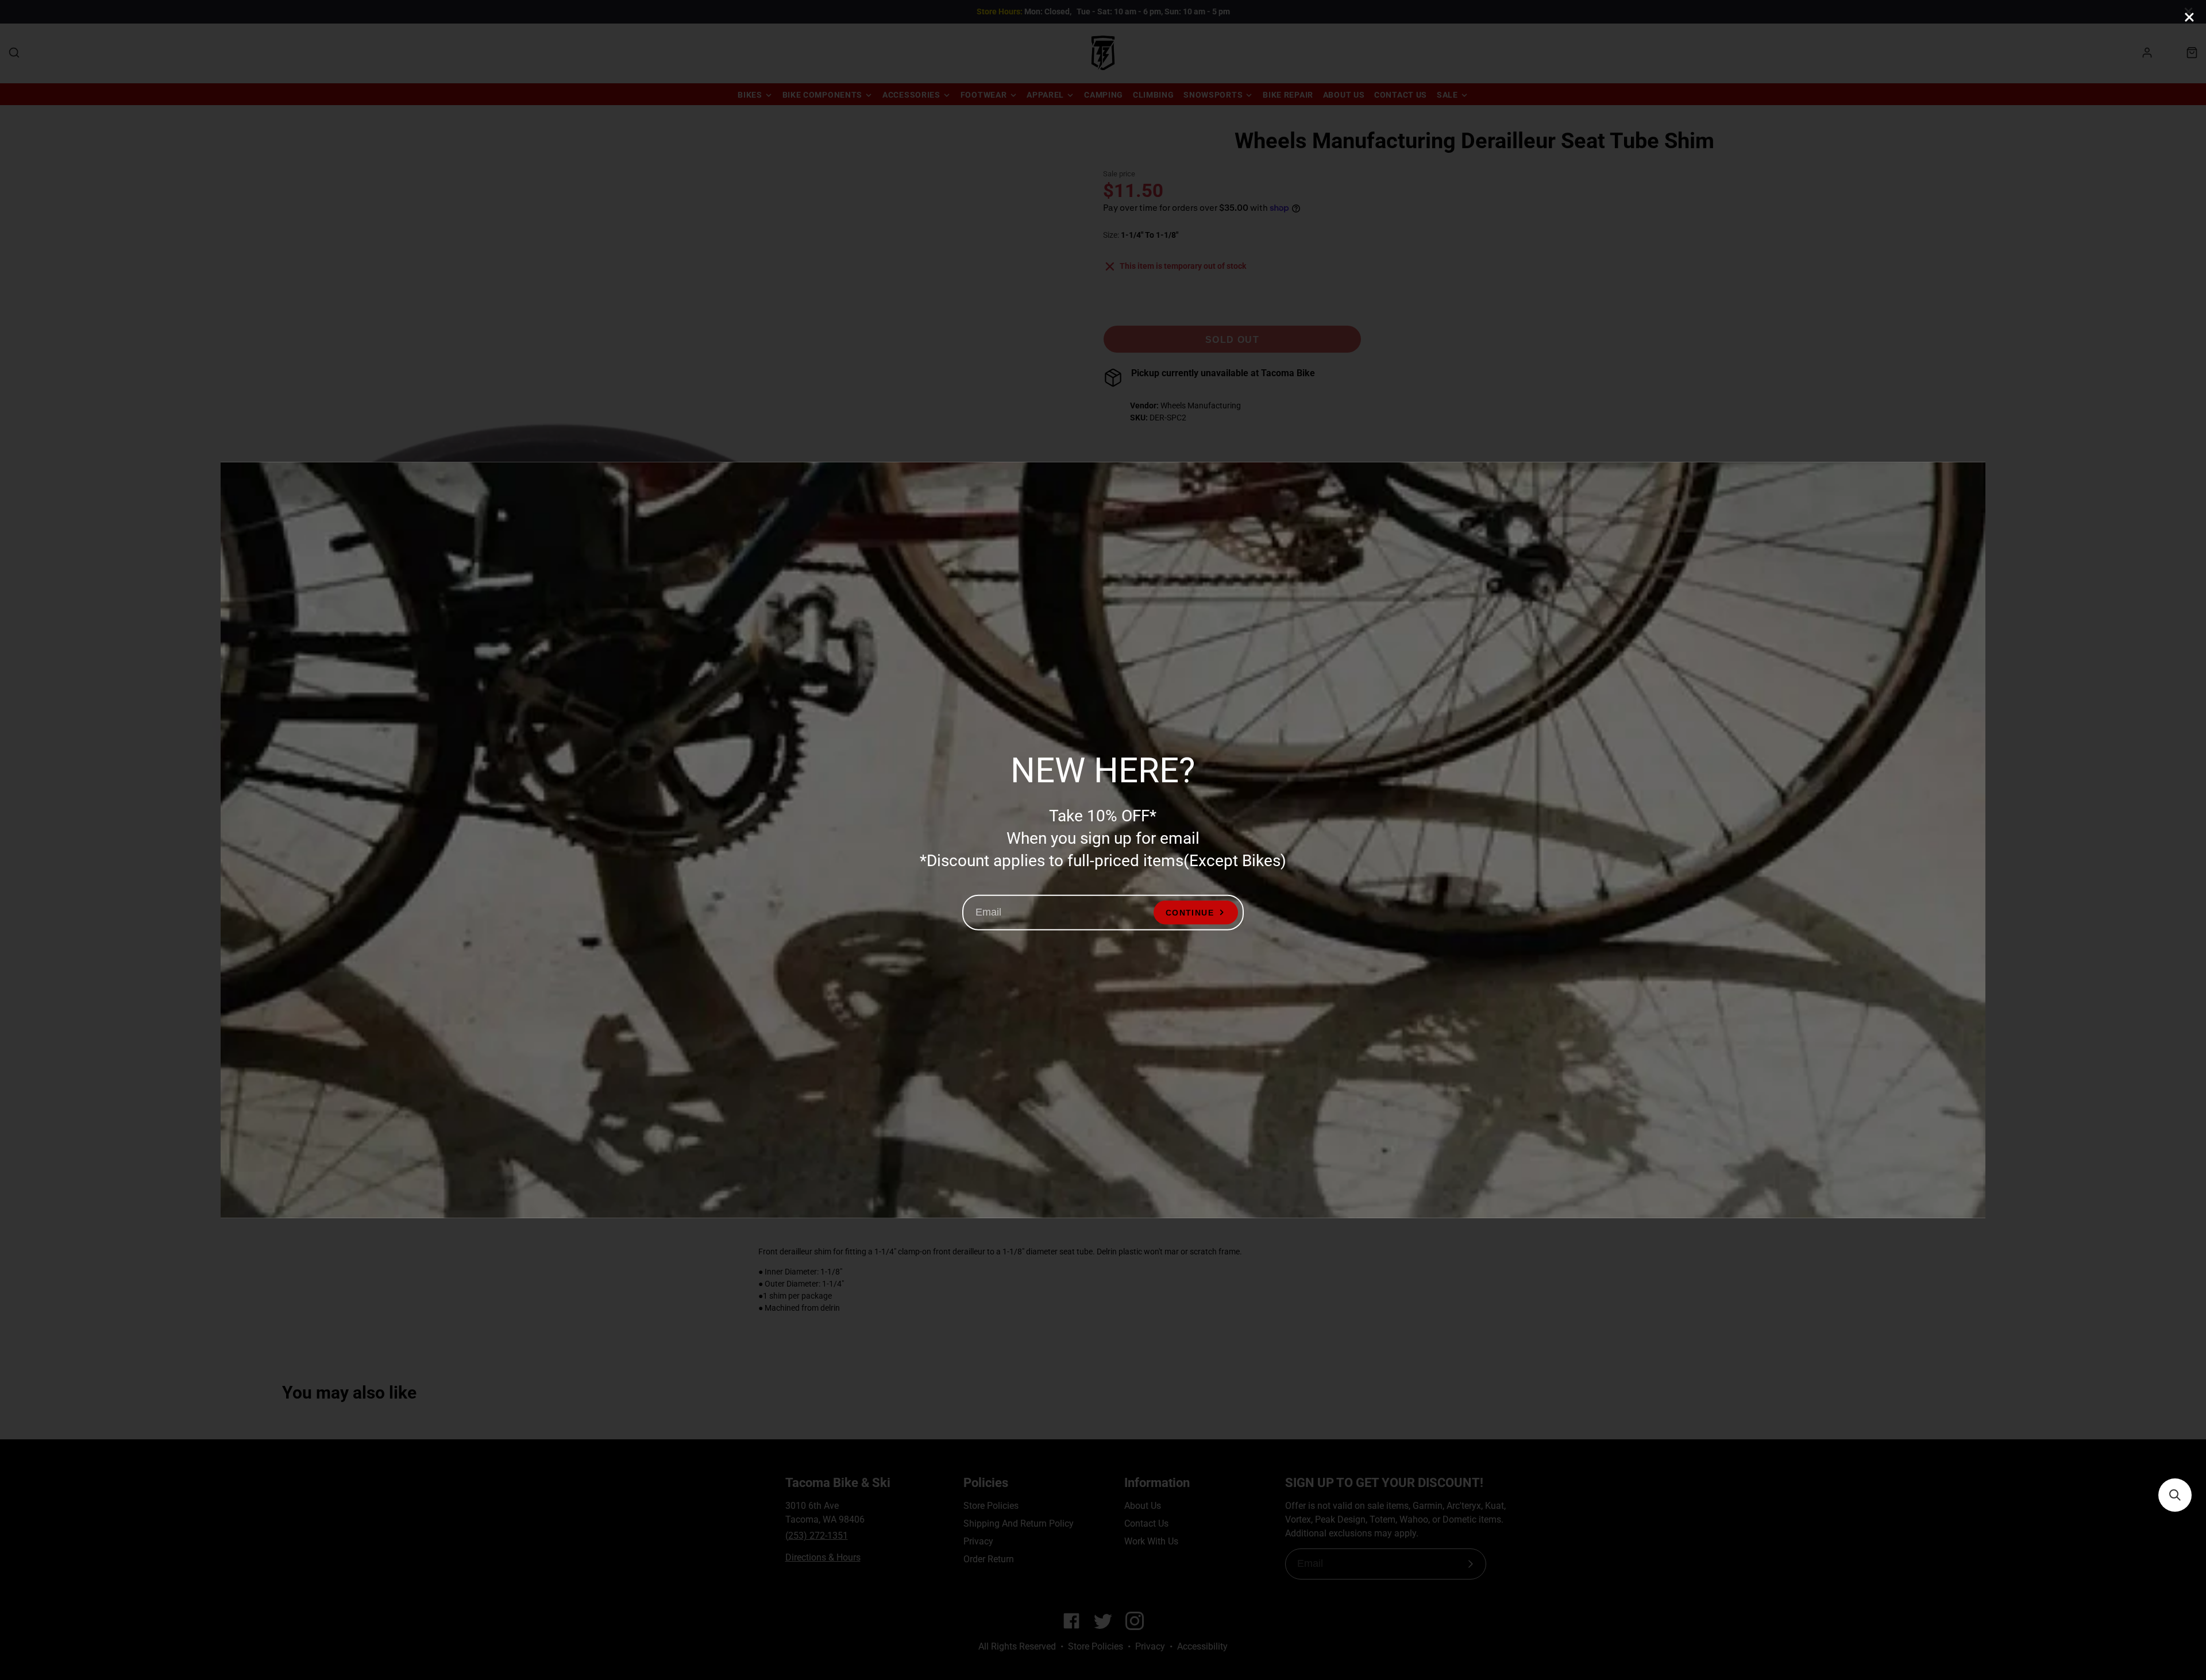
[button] (2175, 1495)
